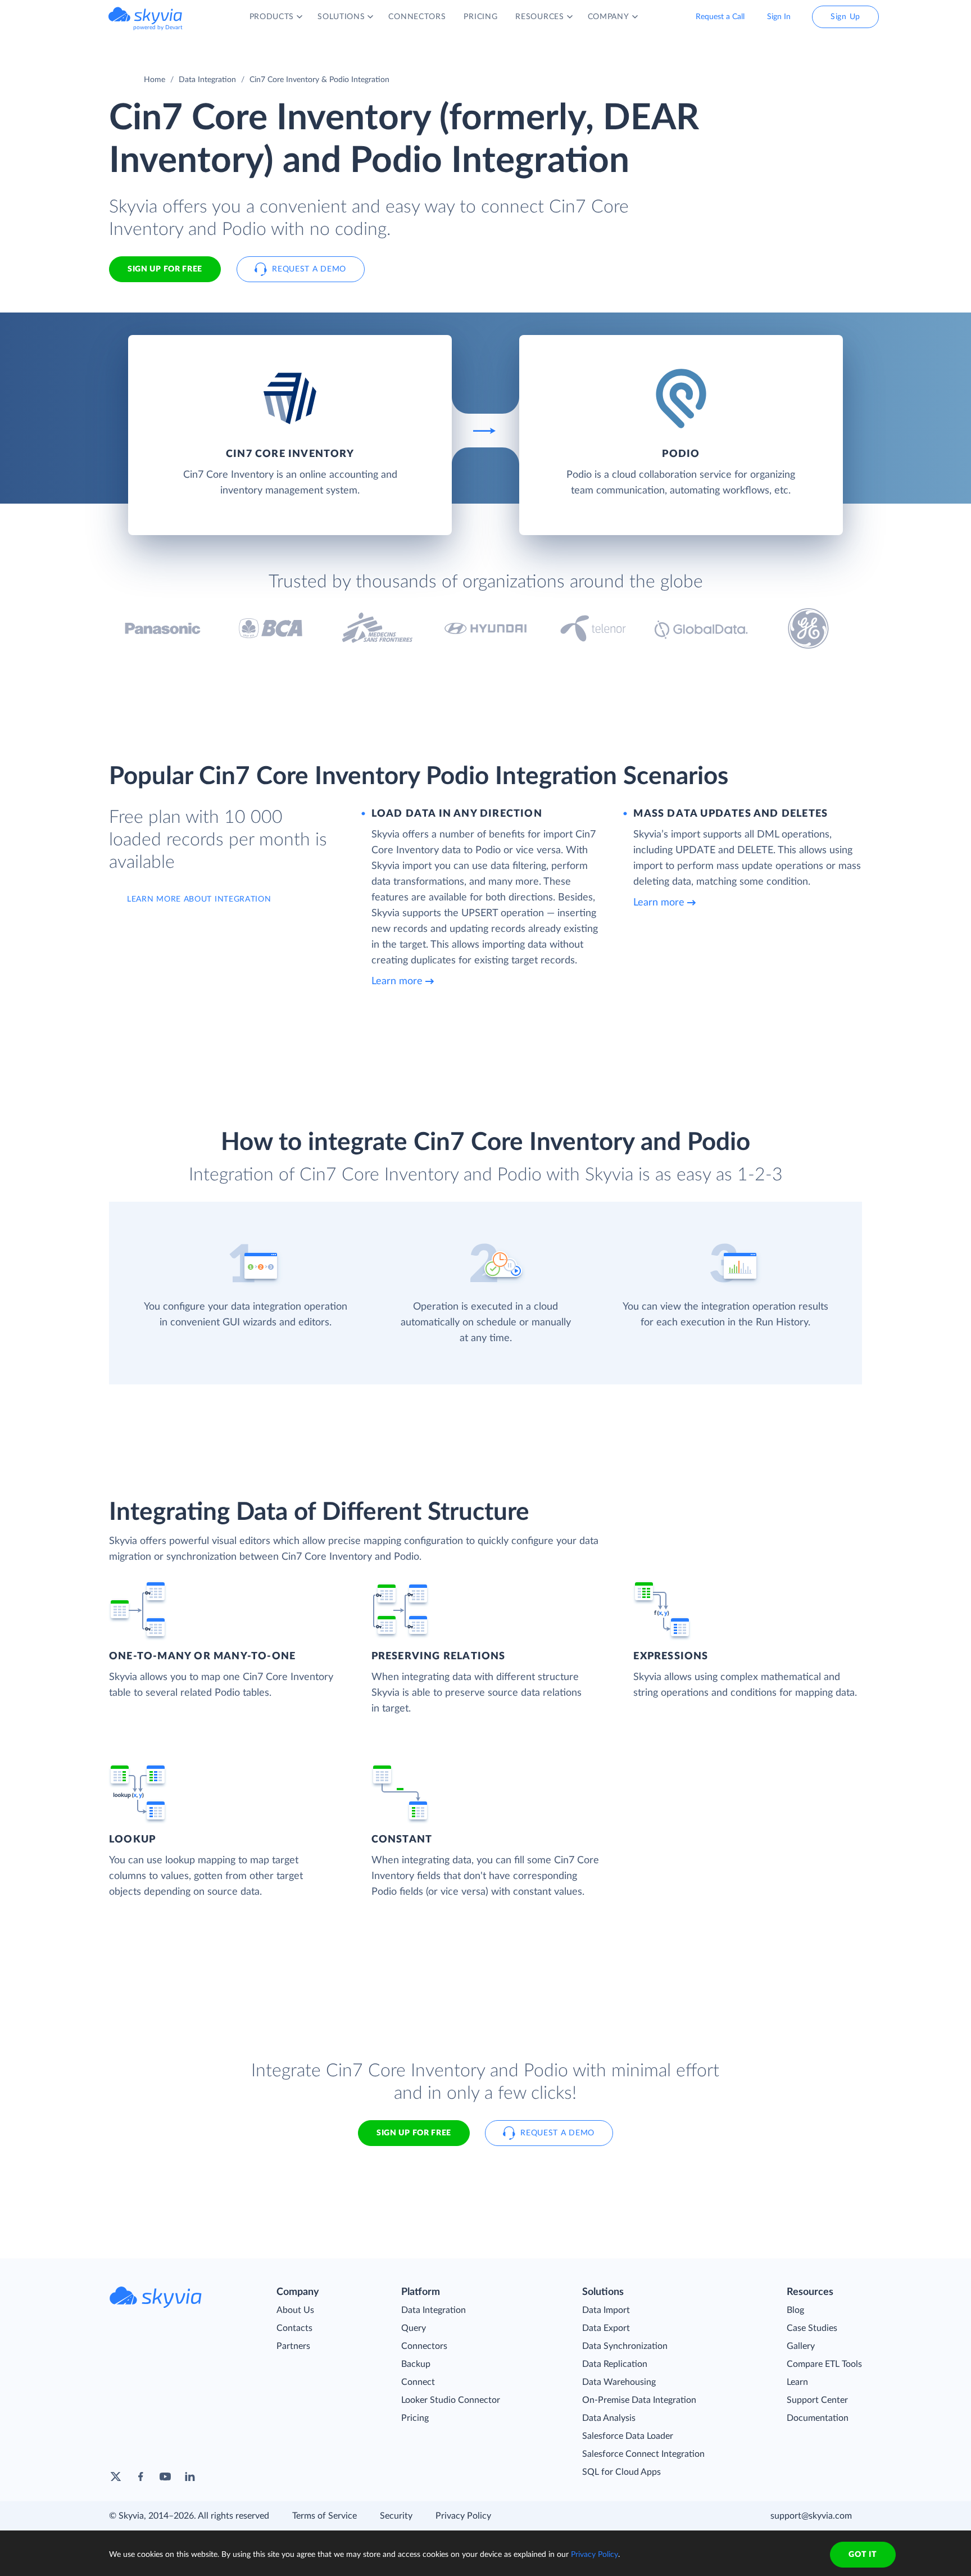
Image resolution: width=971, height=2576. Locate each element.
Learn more (397, 981)
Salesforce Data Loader (628, 2436)
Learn (797, 2382)
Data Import (606, 2310)
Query (414, 2328)
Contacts (294, 2328)
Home (155, 80)
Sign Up (845, 17)
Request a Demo (309, 269)
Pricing (415, 2418)
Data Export (606, 2328)
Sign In (779, 17)
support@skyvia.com (811, 2516)
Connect (418, 2382)
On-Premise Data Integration (639, 2400)
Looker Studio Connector (451, 2400)
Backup (416, 2364)
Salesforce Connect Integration (643, 2454)
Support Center (817, 2400)
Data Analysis (609, 2418)
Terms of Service (325, 2516)
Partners (293, 2346)
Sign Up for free (165, 269)
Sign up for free (414, 2133)
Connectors (424, 2346)
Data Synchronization (625, 2346)
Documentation (818, 2418)
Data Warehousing (619, 2382)
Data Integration (207, 80)
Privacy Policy (463, 2516)
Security (396, 2516)
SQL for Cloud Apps (621, 2472)
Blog (795, 2310)
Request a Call (720, 17)
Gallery (801, 2346)
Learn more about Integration (199, 899)
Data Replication (615, 2364)
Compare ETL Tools (824, 2364)
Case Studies (812, 2328)
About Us (295, 2310)
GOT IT (863, 2555)
